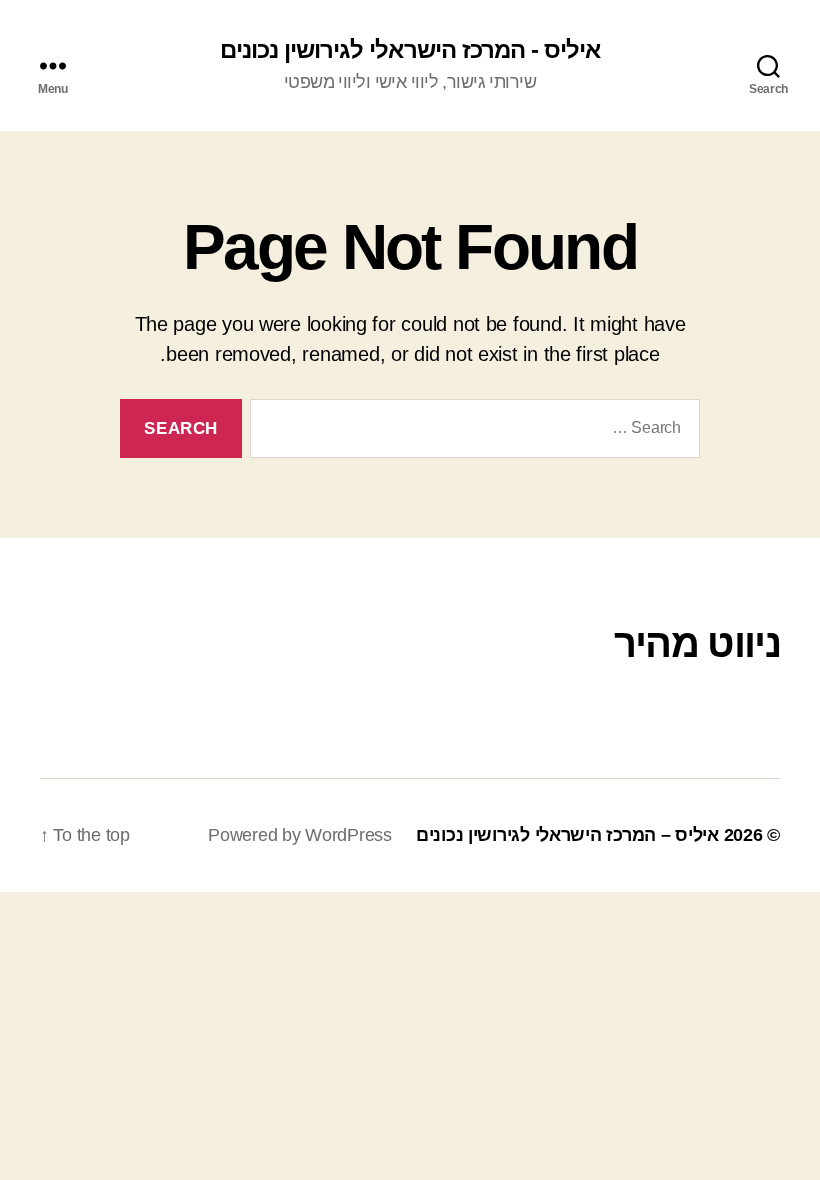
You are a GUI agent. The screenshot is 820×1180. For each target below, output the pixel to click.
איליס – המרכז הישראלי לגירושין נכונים (567, 835)
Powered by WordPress (300, 835)
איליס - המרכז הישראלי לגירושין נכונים (409, 50)
